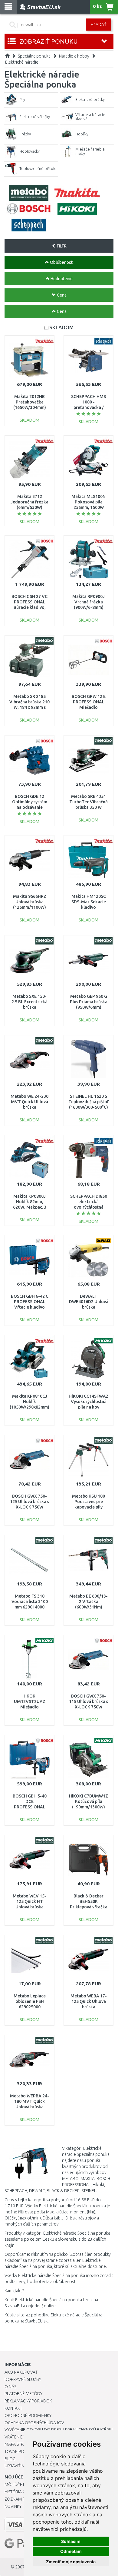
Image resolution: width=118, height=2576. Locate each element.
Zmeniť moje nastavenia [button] (71, 2562)
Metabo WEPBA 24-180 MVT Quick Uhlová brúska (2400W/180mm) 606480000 (29, 2107)
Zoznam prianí (20, 2499)
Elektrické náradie (22, 62)
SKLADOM (61, 327)
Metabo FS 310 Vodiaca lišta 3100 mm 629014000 (30, 1602)
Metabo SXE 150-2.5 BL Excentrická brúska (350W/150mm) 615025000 (29, 1007)
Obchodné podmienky (28, 2415)
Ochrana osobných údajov (34, 2423)
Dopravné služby (23, 2379)
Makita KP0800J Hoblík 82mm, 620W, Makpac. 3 (30, 1202)
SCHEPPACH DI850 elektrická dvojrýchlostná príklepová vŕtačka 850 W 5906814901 (88, 1207)
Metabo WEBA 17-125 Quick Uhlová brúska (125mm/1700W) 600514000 (89, 2007)
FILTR (61, 246)
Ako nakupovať (21, 2372)
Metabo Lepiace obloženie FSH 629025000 (30, 2001)
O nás (10, 2387)
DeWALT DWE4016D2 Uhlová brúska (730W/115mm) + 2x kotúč (89, 1307)
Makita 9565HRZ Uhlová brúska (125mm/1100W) (30, 902)
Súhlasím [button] (71, 2541)
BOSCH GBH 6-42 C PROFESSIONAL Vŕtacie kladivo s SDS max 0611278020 (30, 1307)
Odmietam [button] (71, 2551)
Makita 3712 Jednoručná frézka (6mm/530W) (29, 502)
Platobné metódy (23, 2394)
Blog (10, 2459)
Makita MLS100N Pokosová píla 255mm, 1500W (88, 502)
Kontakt (13, 2408)
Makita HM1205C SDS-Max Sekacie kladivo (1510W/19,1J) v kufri (89, 907)
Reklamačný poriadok (28, 2401)
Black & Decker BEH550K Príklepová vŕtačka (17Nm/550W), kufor (89, 1907)
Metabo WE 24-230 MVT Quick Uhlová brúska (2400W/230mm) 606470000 (29, 1107)
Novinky (13, 2506)
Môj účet (15, 2485)
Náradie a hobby (74, 56)
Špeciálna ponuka (34, 56)
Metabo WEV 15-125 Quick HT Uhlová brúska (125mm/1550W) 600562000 (29, 1907)
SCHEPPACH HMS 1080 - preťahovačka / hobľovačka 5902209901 (88, 408)
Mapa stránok (20, 2444)
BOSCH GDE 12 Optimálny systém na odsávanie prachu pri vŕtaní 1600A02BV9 (30, 807)
